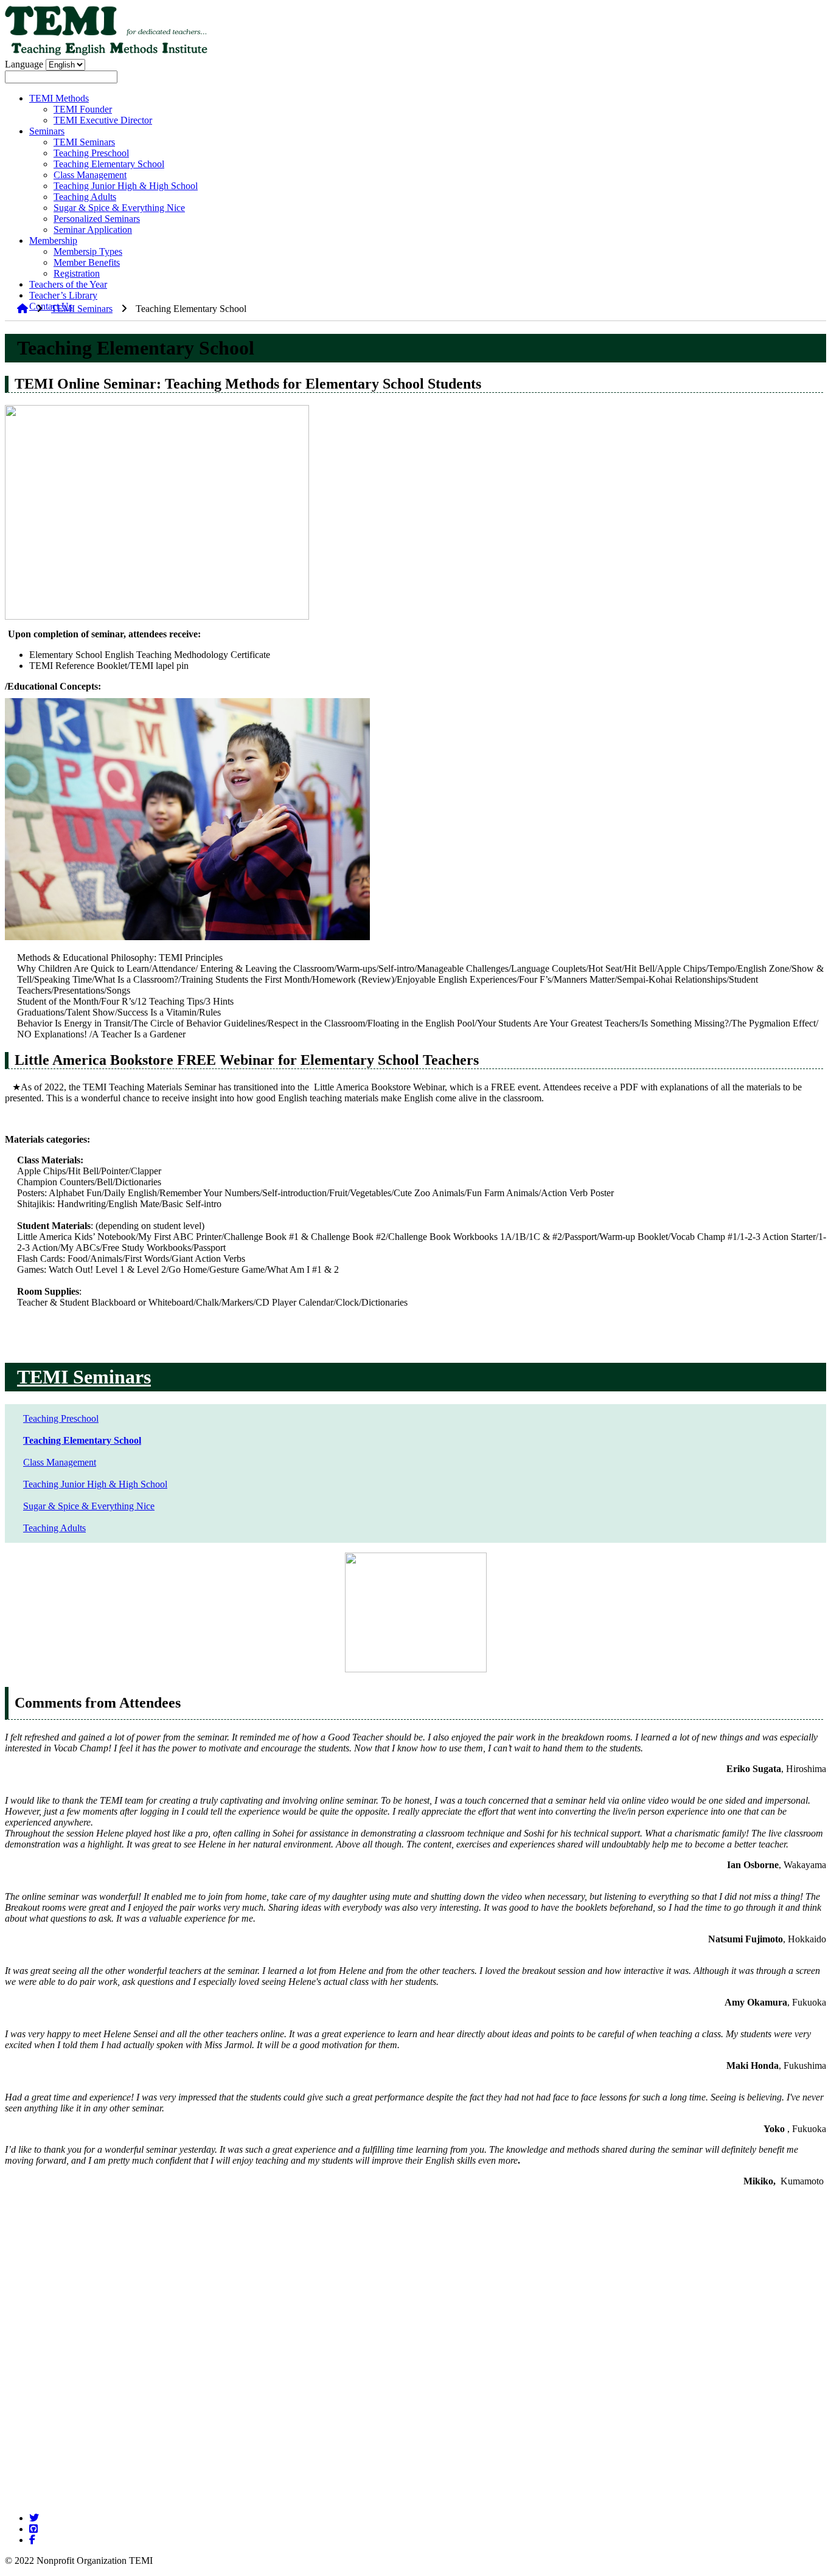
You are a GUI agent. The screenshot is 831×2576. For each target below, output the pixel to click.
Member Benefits (87, 262)
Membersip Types (88, 251)
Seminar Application (93, 230)
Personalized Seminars (97, 219)
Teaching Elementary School (109, 164)
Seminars (47, 131)
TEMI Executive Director (103, 120)
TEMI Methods (59, 98)
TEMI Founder (83, 109)
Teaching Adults (85, 197)
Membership (53, 241)
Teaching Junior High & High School (126, 186)
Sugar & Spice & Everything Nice (119, 208)
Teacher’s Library (63, 295)
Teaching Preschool (91, 153)
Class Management (90, 175)
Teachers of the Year (68, 284)
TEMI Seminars (84, 142)
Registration (77, 273)
